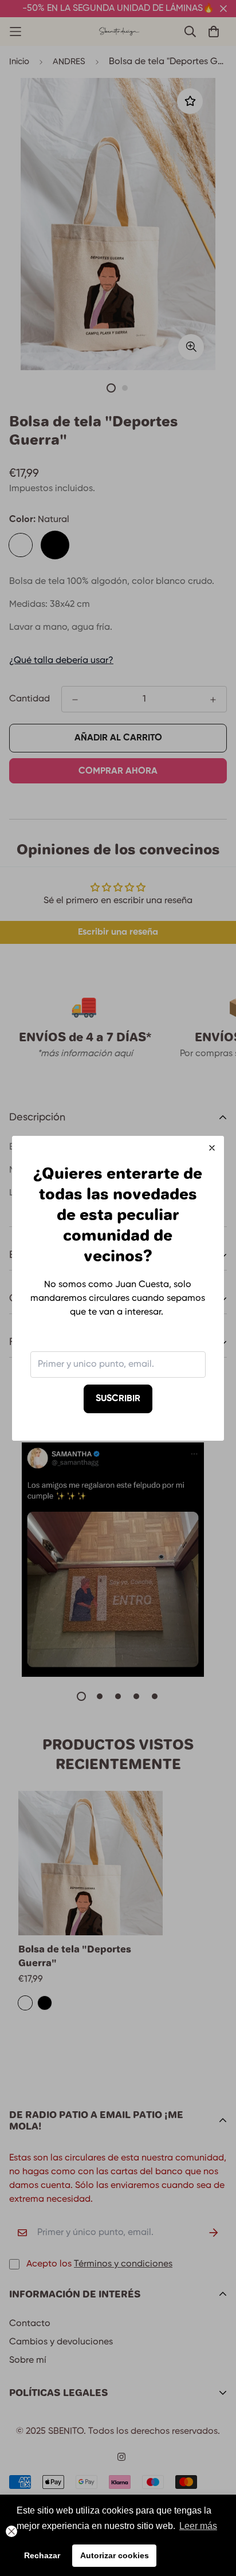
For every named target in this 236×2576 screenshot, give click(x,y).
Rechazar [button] (42, 2555)
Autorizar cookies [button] (115, 2555)
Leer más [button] (198, 2526)
